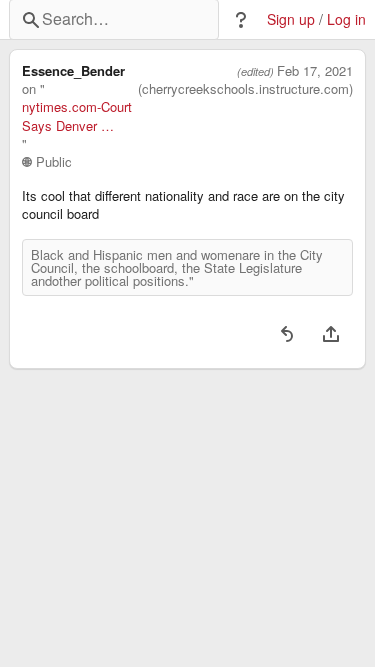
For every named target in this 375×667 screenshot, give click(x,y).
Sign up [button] (291, 19)
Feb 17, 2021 (315, 71)
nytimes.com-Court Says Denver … (77, 116)
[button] (241, 20)
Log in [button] (346, 19)
